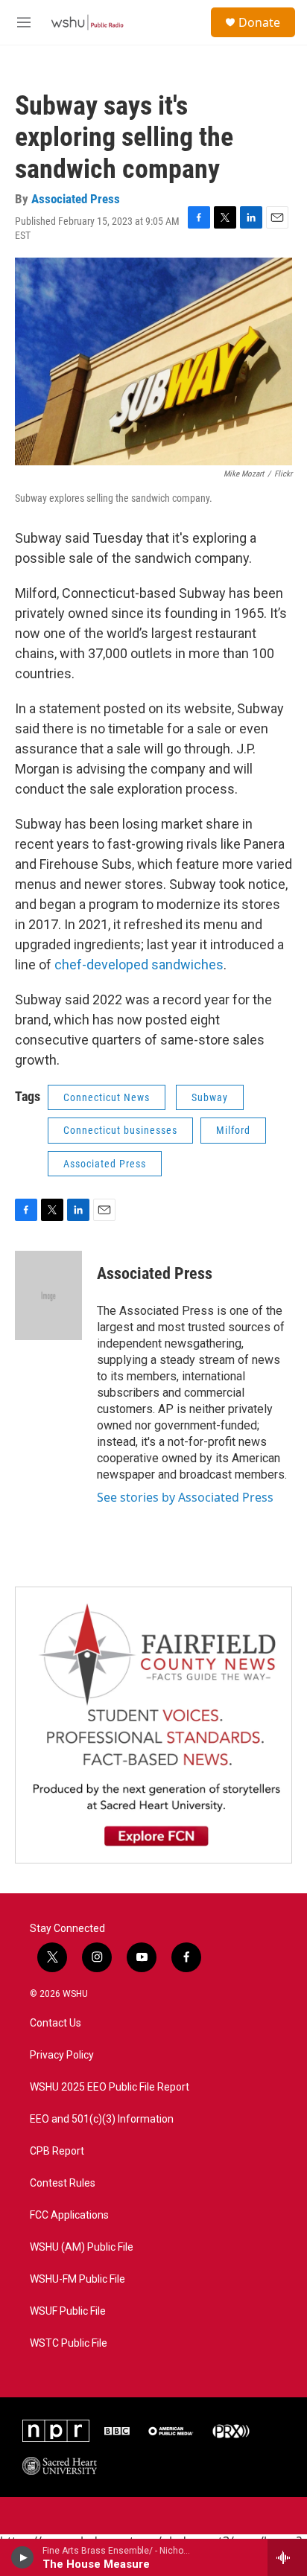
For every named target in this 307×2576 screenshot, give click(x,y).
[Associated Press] (48, 1295)
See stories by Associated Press (185, 1497)
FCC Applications (69, 2215)
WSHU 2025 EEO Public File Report (110, 2087)
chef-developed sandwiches (139, 965)
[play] (23, 2557)
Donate (259, 22)
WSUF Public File (68, 2311)
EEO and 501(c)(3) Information (102, 2119)
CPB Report (57, 2151)
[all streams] (287, 2557)
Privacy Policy (62, 2055)
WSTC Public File (69, 2343)
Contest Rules (63, 2183)
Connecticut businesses (120, 1130)
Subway (210, 1097)
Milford (233, 1130)
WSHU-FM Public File (77, 2279)
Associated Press (76, 199)
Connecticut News (107, 1097)
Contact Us (56, 2023)
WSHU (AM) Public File (82, 2247)
